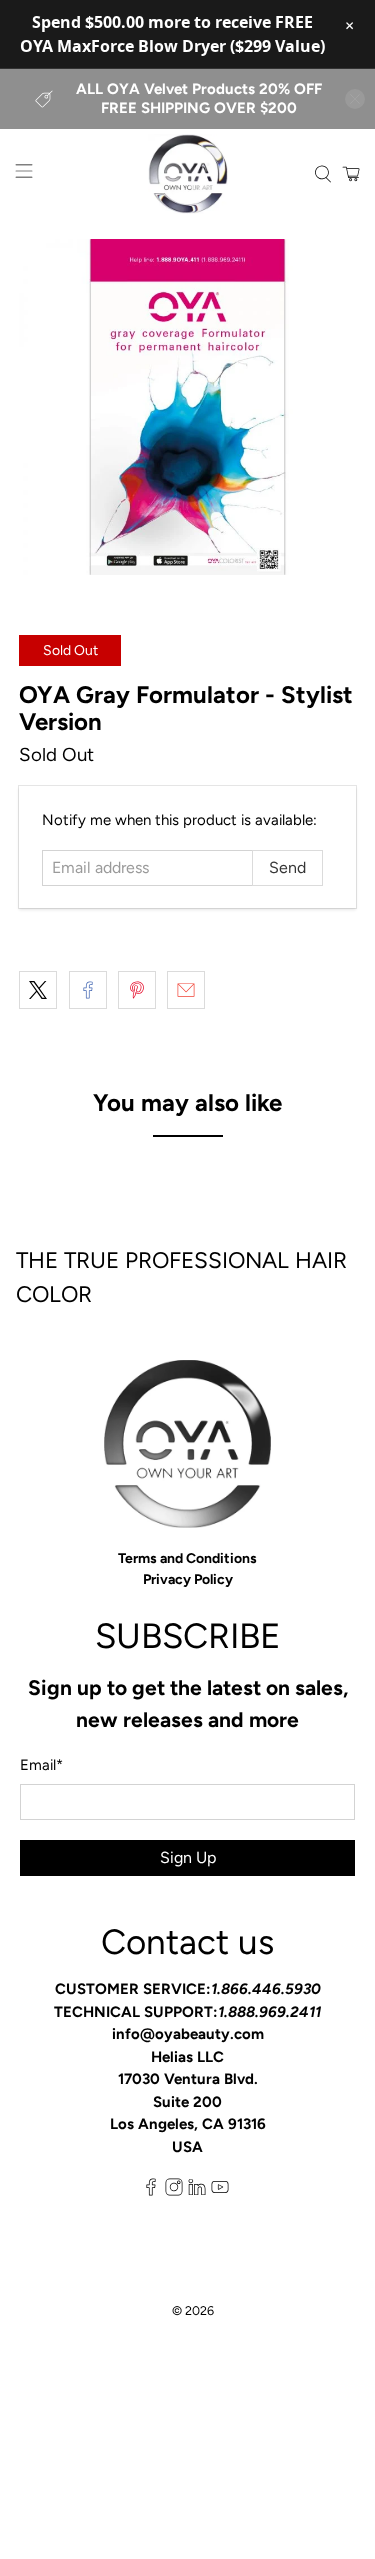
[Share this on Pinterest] (137, 990)
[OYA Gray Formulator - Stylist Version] (187, 407)
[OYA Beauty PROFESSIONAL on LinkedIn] (197, 2191)
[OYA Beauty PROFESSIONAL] (188, 174)
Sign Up (188, 1857)
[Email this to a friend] (186, 990)
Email (41, 1765)
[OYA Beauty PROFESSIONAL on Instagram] (174, 2191)
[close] (355, 99)
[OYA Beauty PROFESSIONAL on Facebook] (151, 2191)
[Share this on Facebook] (88, 990)
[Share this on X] (38, 990)
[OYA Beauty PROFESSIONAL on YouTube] (220, 2191)
